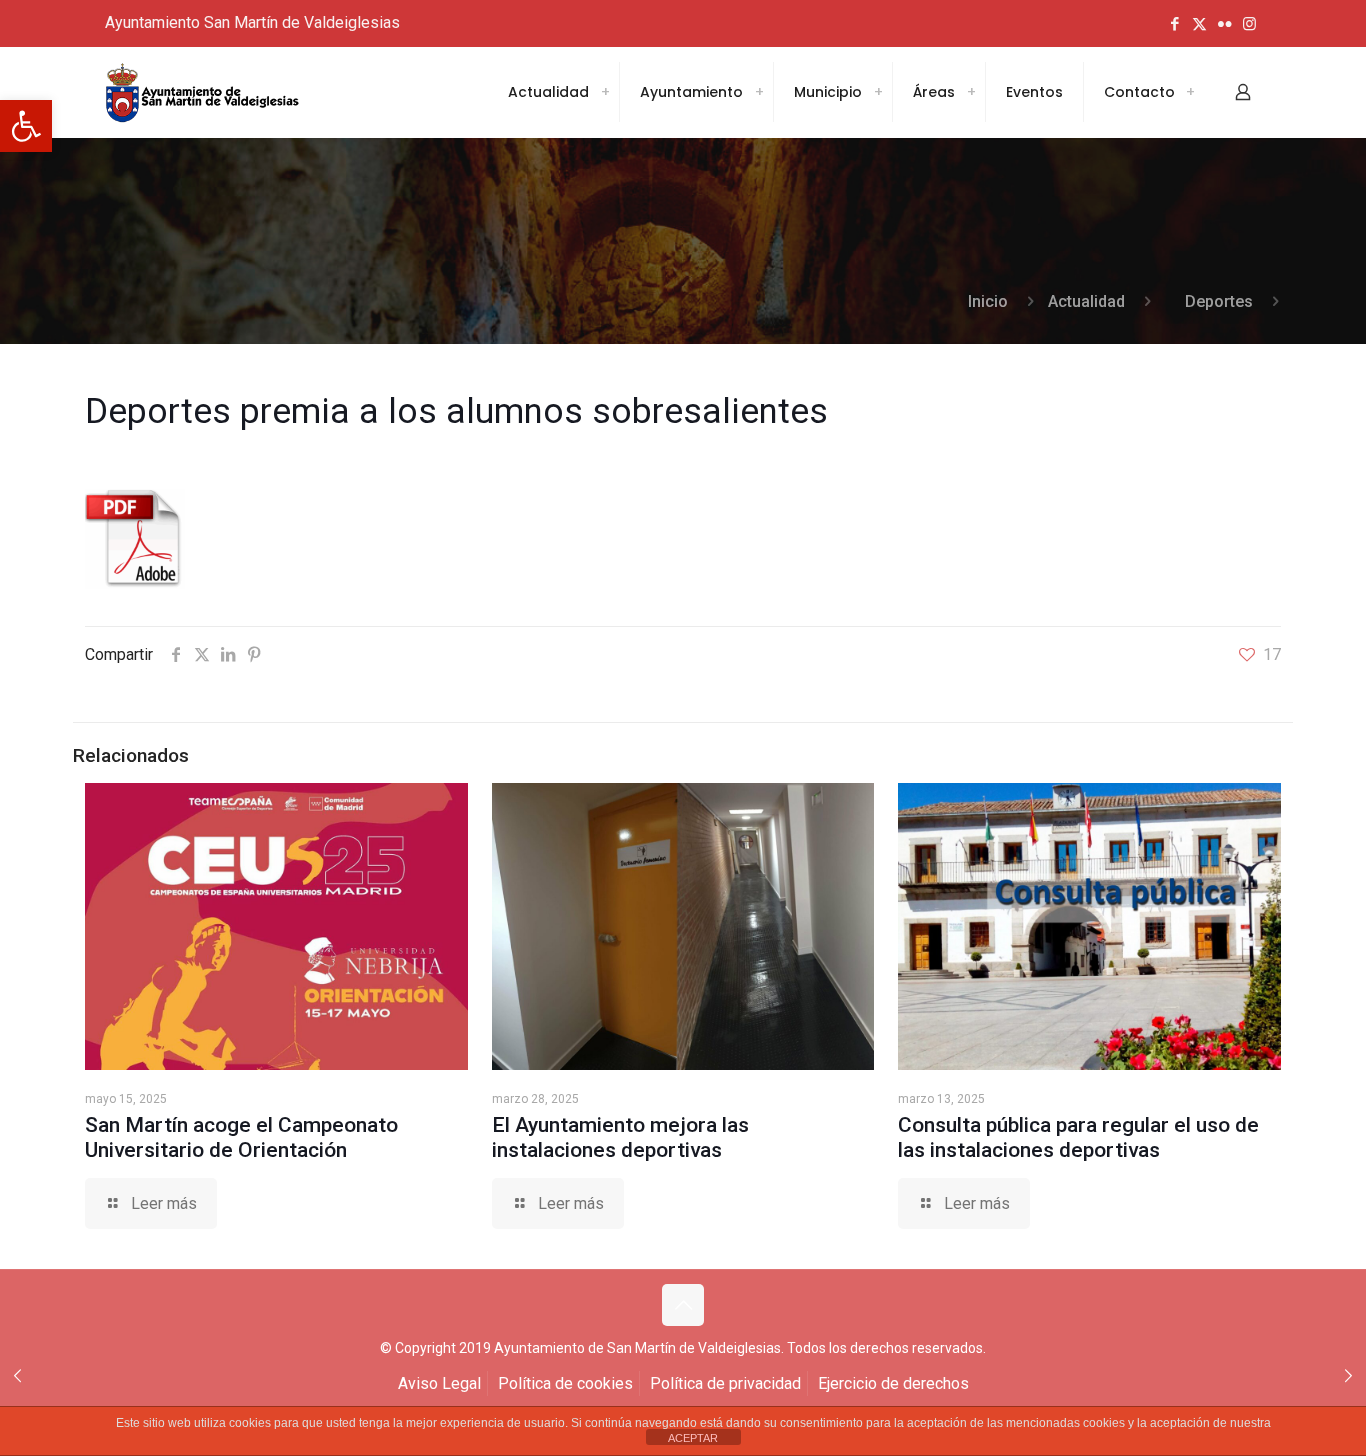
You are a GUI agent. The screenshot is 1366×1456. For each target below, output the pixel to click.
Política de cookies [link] (565, 1383)
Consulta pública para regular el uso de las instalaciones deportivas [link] (1078, 1137)
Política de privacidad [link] (725, 1383)
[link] (26, 126)
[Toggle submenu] (605, 92)
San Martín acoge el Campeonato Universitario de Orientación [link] (241, 1137)
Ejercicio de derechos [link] (893, 1383)
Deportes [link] (1219, 301)
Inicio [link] (988, 301)
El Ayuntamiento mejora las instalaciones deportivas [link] (620, 1137)
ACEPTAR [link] (693, 1438)
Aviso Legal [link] (439, 1383)
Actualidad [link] (1086, 301)
